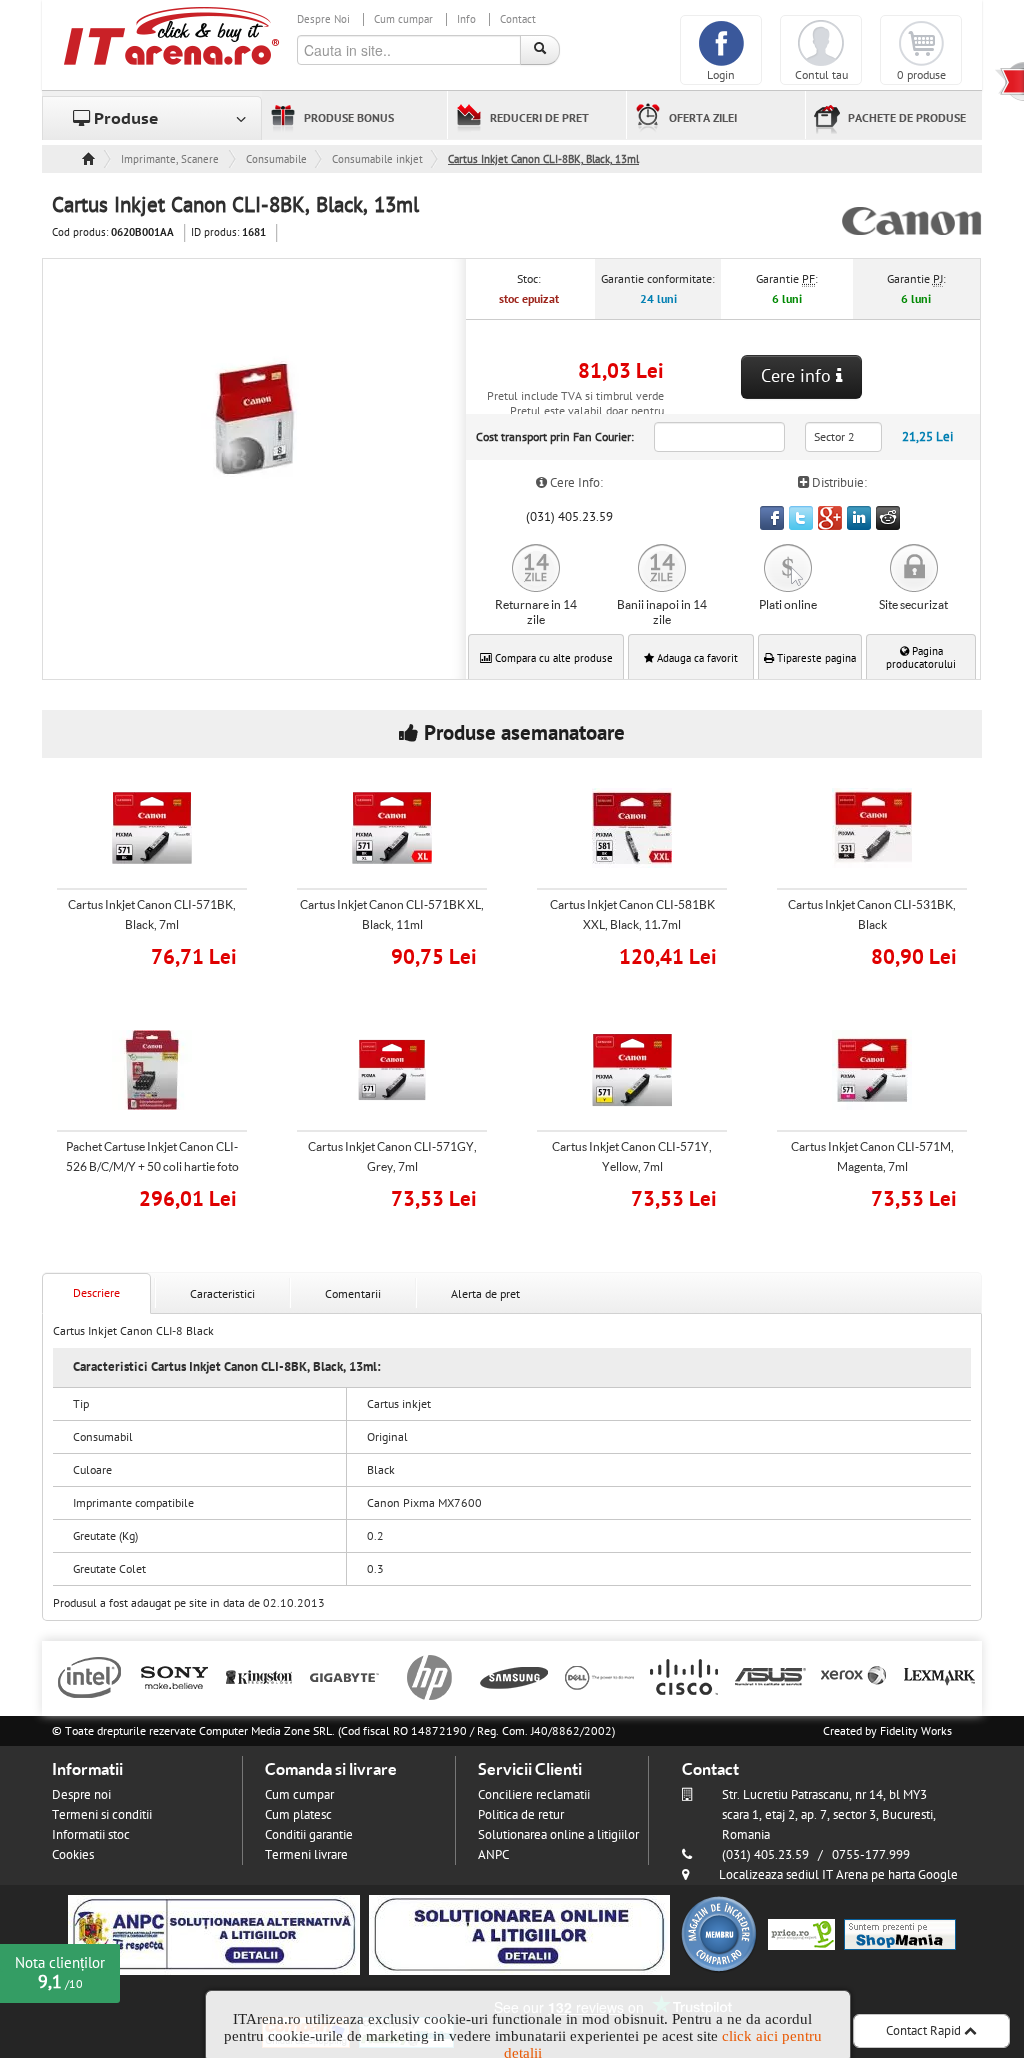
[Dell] (599, 1676)
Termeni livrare (306, 1855)
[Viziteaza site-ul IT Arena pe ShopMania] (900, 1934)
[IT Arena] (172, 35)
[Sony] (174, 1676)
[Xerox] (854, 1676)
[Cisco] (684, 1676)
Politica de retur (521, 1815)
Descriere (96, 1293)
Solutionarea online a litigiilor (558, 1835)
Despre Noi (323, 19)
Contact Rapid (925, 2031)
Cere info (798, 376)
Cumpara (165, 954)
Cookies (73, 1855)
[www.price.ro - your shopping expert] (801, 1934)
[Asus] (769, 1676)
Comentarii (353, 1294)
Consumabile (276, 159)
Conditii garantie (309, 1835)
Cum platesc (298, 1815)
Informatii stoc (91, 1835)
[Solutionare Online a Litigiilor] (519, 1934)
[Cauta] (540, 50)
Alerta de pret (485, 1294)
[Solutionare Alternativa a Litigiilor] (214, 1934)
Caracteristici (222, 1294)
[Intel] (89, 1676)
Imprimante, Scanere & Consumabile (171, 159)
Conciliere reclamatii (534, 1795)
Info (466, 19)
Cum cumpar (403, 19)
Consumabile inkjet (377, 159)
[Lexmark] (939, 1676)
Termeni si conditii (102, 1815)
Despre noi (81, 1795)
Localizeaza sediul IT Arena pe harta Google (838, 1875)
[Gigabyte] (344, 1676)
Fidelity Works (916, 1731)
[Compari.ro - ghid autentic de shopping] (719, 1934)
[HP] (429, 1676)
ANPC (493, 1855)
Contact (518, 19)
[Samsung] (514, 1676)
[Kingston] (259, 1676)
